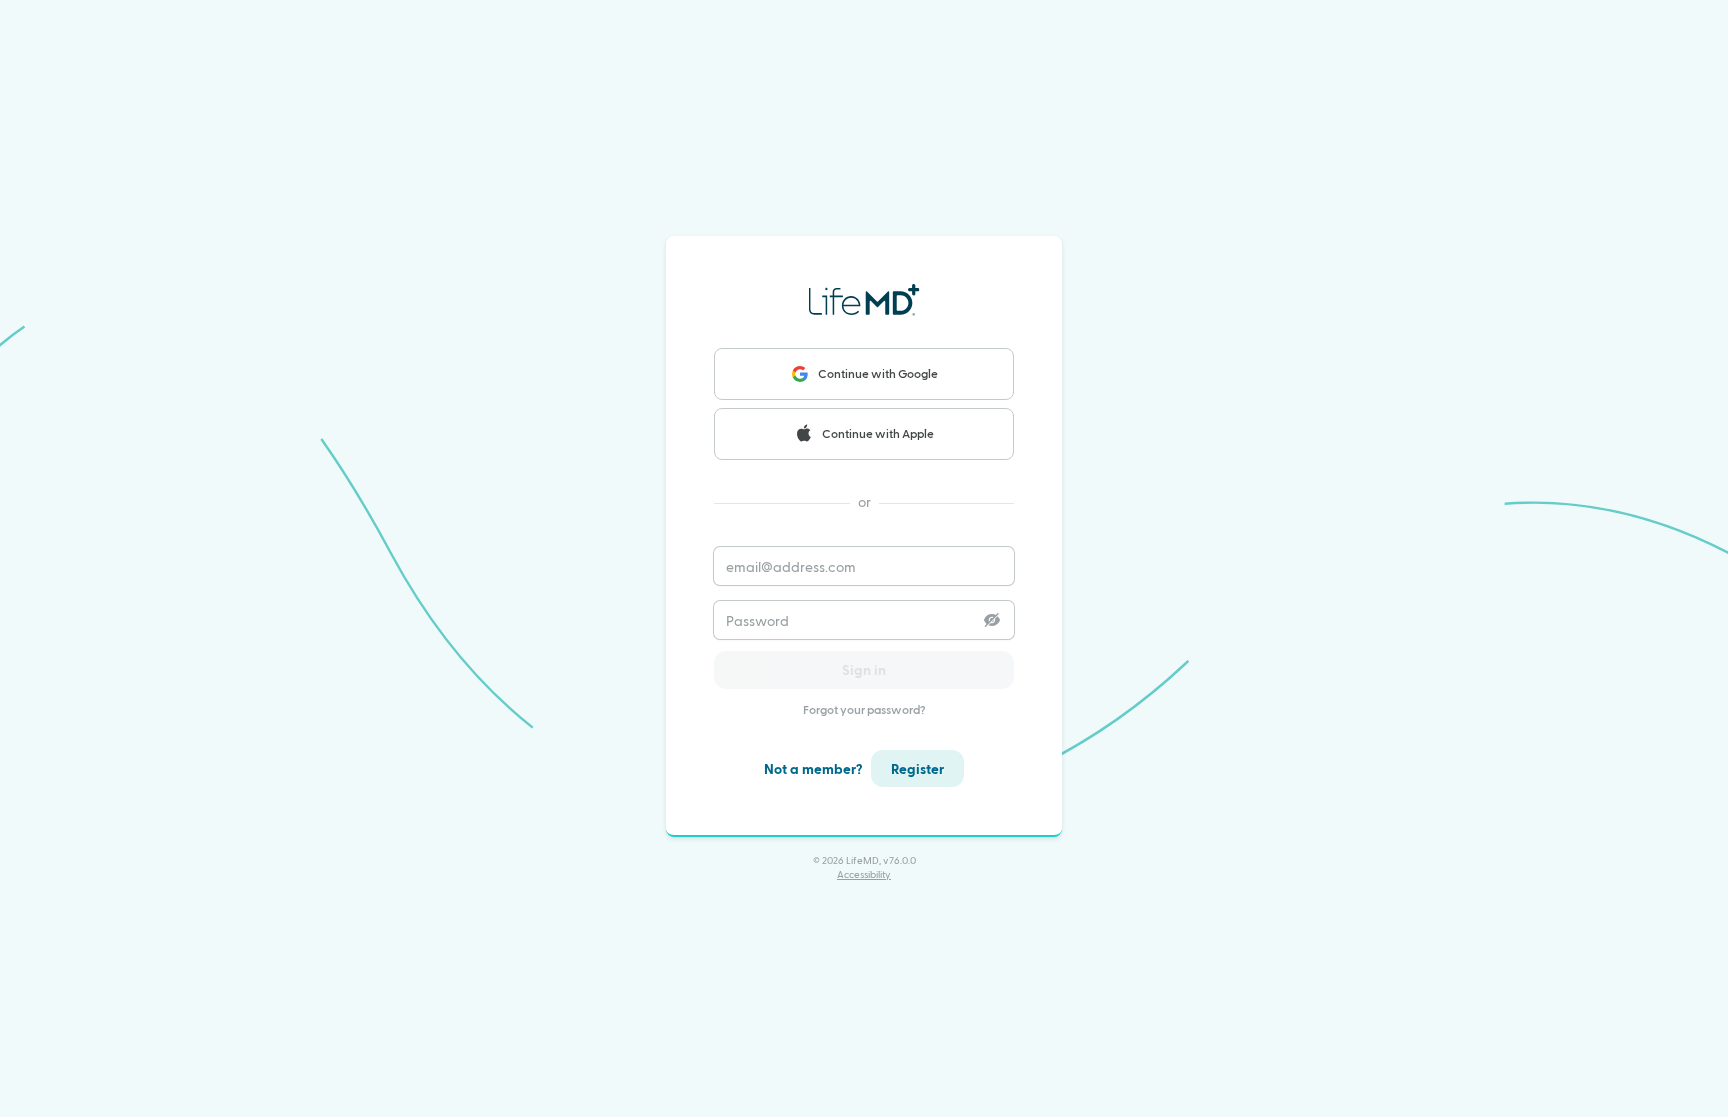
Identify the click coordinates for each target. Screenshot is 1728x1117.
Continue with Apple (878, 433)
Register (917, 768)
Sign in (864, 669)
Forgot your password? (864, 709)
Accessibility (864, 874)
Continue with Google (878, 373)
